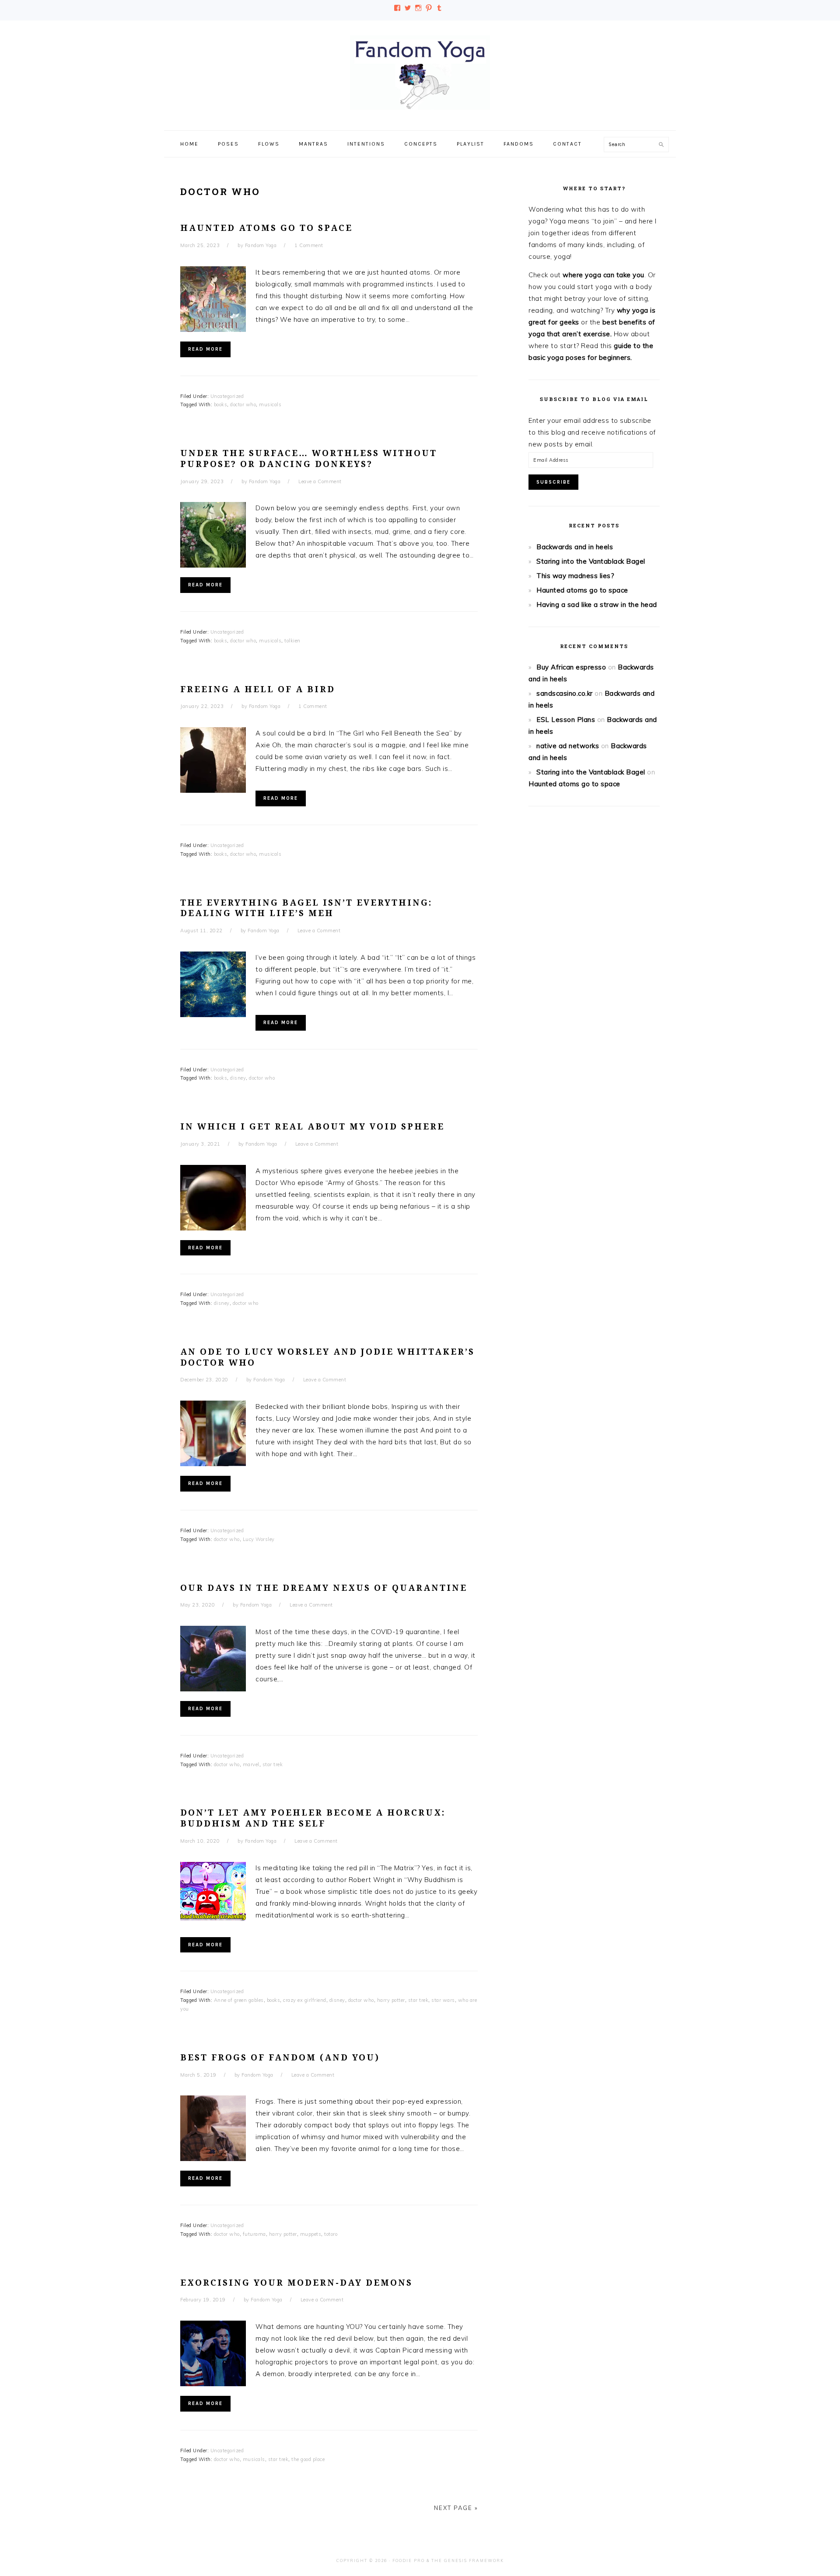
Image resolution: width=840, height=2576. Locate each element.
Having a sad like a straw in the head (597, 605)
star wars (443, 2000)
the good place (308, 2459)
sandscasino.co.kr (565, 693)
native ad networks (568, 746)
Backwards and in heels (575, 547)
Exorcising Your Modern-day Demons (296, 2283)
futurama (254, 2234)
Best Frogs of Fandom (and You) (280, 2058)
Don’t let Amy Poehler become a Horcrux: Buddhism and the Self (313, 1818)
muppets (311, 2234)
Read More (205, 349)
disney (238, 1078)
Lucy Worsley (259, 1539)
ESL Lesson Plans (566, 720)
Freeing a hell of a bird (258, 689)
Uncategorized (227, 396)
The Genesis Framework (468, 2560)
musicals (270, 404)
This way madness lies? (575, 576)
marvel (251, 1764)
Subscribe (553, 482)
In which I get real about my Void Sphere (312, 1127)
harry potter (391, 2000)
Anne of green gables (239, 2000)
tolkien (292, 641)
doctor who (243, 404)
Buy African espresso (571, 667)
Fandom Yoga (420, 73)
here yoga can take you (607, 275)
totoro (331, 2234)
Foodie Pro (409, 2560)
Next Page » (456, 2508)
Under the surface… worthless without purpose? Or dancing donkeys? (309, 459)
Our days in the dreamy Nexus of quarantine (324, 1588)
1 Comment (309, 245)
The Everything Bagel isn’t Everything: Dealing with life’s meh (306, 908)
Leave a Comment (320, 481)
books (221, 404)
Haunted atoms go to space (266, 228)
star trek (273, 1764)
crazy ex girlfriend (305, 2000)
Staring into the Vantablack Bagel (591, 561)
